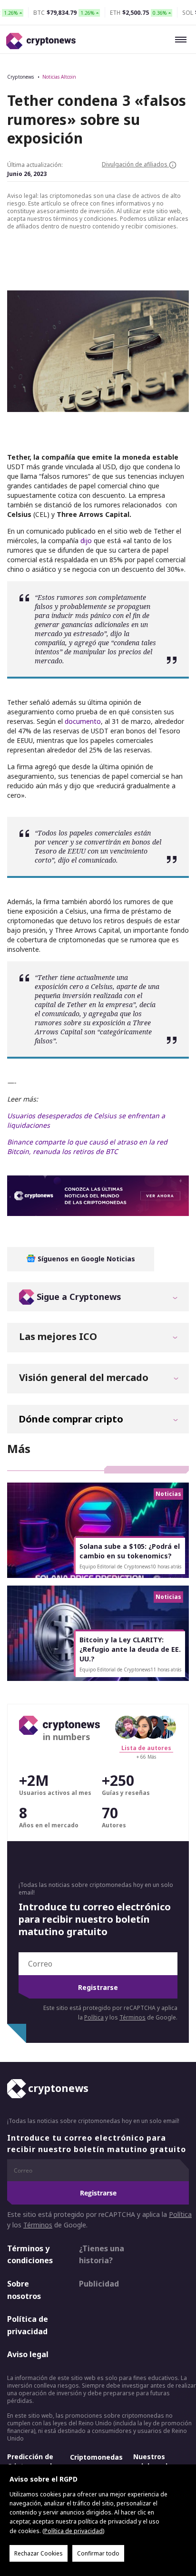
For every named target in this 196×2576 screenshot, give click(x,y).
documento (83, 721)
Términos (132, 2017)
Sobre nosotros (24, 2290)
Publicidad (99, 2284)
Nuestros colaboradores (158, 2461)
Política (94, 2017)
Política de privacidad (28, 2325)
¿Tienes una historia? (102, 2255)
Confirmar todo (98, 2553)
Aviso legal (28, 2354)
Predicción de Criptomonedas (34, 2461)
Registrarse (98, 1987)
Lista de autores (146, 1748)
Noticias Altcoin (59, 77)
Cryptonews (20, 77)
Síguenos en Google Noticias (85, 1259)
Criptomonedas (96, 2457)
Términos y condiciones (30, 2255)
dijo (86, 541)
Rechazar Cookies (39, 2553)
